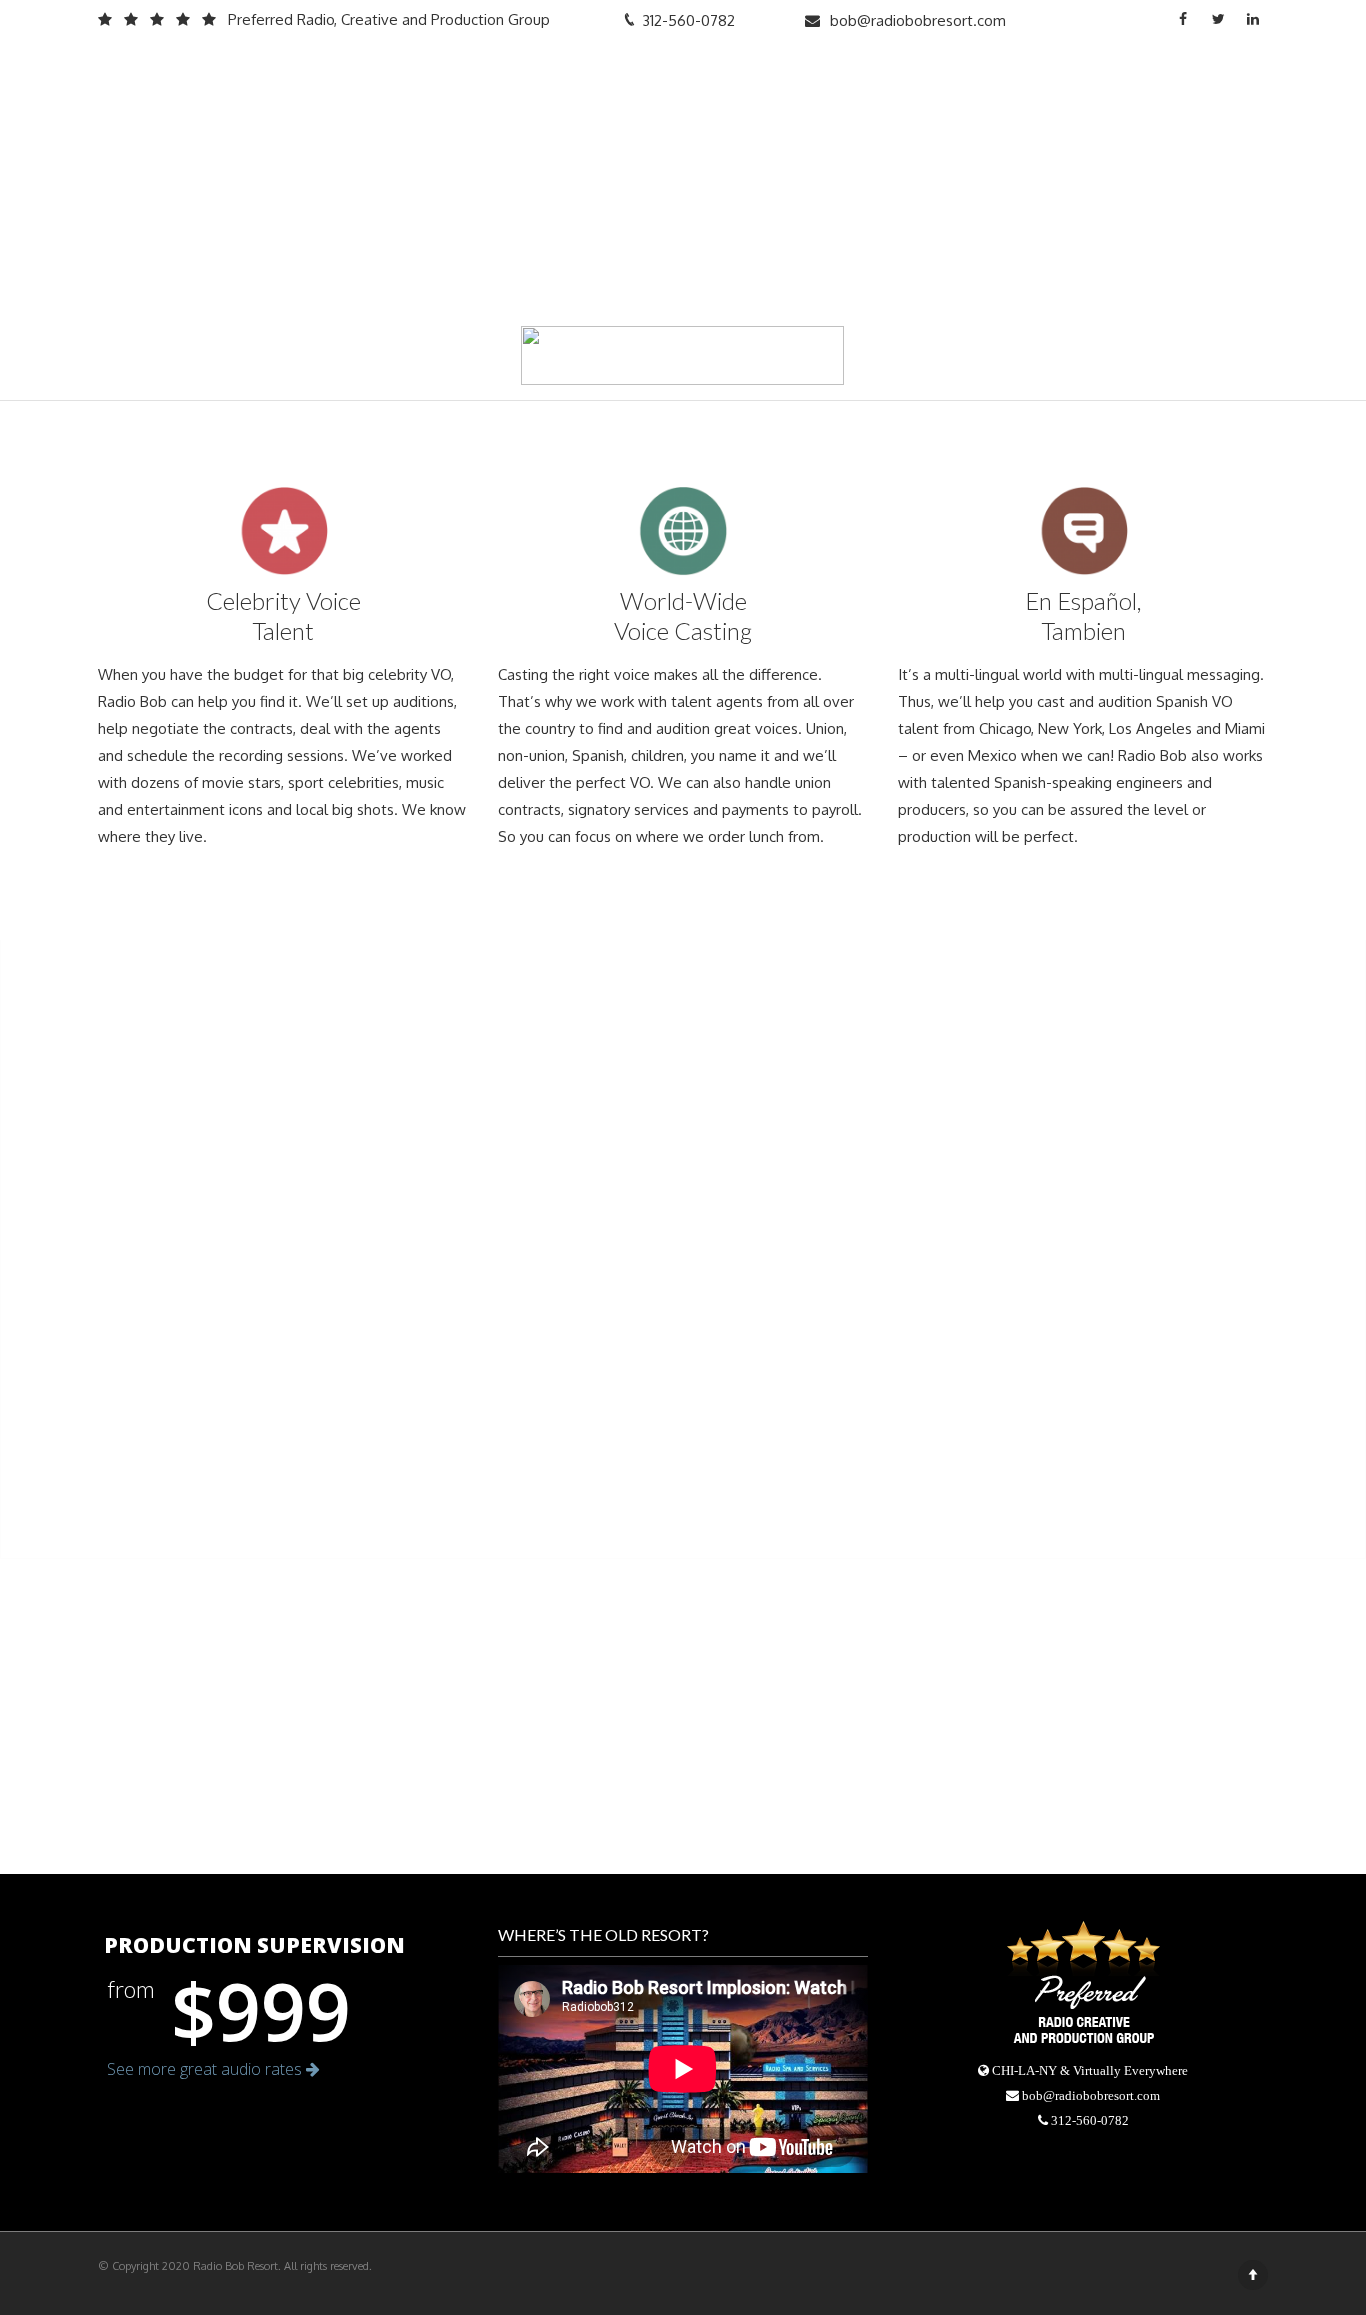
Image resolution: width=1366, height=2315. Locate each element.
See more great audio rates (206, 2069)
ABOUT (755, 78)
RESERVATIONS (1200, 78)
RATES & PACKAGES (1050, 78)
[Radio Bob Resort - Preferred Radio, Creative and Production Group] (234, 79)
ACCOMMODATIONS (882, 78)
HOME (679, 78)
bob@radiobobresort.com (918, 20)
